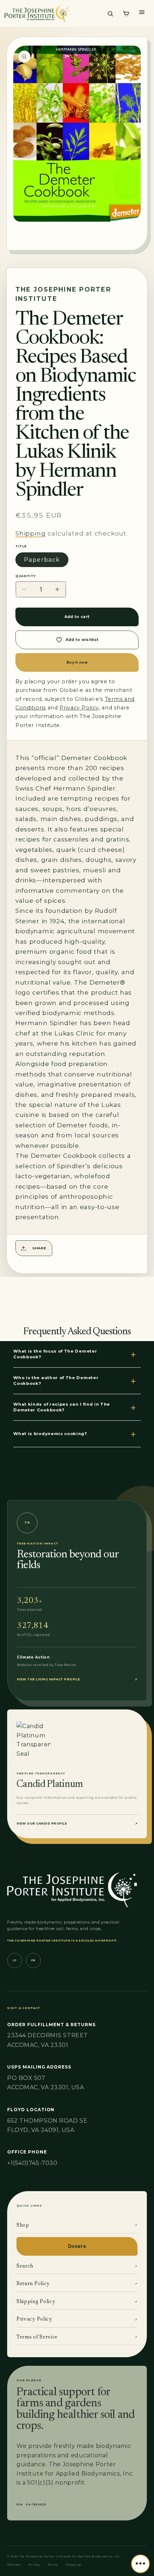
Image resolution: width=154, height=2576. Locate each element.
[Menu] (142, 12)
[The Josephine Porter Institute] (52, 13)
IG (15, 1960)
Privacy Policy (77, 2320)
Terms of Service (77, 2337)
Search (77, 2266)
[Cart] (126, 14)
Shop (77, 2226)
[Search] (110, 14)
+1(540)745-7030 (32, 2163)
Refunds (14, 2565)
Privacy (34, 2565)
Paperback (42, 560)
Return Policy (77, 2284)
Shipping (30, 533)
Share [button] (39, 1248)
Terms (53, 2565)
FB (33, 1960)
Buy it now (77, 662)
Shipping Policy (77, 2302)
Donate (77, 2246)
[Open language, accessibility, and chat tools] (140, 2564)
